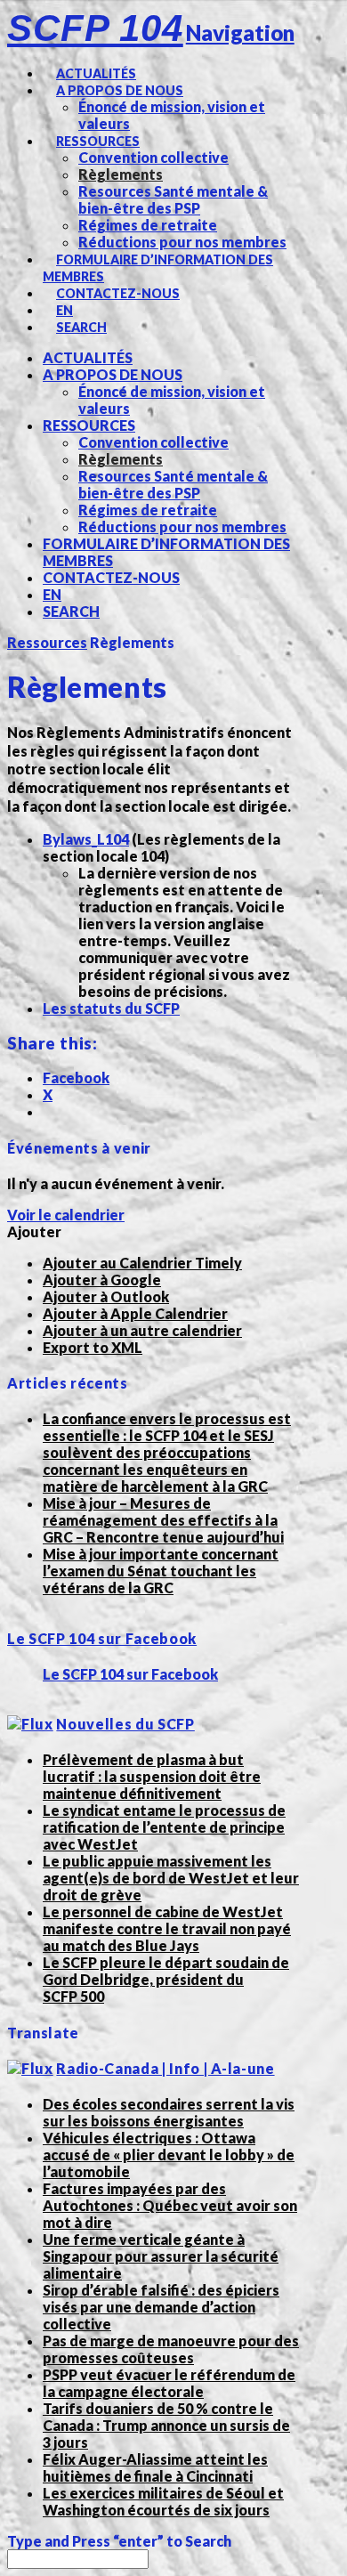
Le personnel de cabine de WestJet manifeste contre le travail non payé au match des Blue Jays (167, 1928)
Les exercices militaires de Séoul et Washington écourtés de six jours (163, 2501)
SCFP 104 (95, 28)
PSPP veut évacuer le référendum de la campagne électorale (169, 2383)
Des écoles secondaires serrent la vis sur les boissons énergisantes (169, 2112)
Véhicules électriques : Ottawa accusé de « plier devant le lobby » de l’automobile (169, 2155)
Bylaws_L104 (86, 839)
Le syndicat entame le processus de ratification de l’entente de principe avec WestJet (164, 1827)
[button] (34, 1231)
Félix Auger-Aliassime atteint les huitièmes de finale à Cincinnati (155, 2467)
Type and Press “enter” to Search (119, 2541)
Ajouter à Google (102, 1280)
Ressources (47, 642)
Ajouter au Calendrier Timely (142, 1263)
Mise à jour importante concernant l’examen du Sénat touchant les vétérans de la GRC (161, 1571)
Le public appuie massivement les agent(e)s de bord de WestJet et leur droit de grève (171, 1878)
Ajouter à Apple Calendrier (135, 1313)
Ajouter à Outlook (106, 1296)
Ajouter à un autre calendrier (142, 1330)
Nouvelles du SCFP (125, 1724)
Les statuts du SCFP (111, 1008)
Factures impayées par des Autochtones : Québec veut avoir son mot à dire (170, 2205)
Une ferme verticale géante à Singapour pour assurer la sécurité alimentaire (161, 2256)
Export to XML (93, 1347)
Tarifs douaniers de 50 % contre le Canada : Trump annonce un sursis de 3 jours (166, 2425)
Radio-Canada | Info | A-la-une (165, 2068)
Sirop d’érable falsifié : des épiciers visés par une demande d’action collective (161, 2307)
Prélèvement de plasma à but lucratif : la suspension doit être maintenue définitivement (152, 1776)
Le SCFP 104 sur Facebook (102, 1638)
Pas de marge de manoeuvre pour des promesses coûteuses (171, 2349)
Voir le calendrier (66, 1215)
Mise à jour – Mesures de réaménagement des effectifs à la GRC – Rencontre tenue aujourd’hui (163, 1520)
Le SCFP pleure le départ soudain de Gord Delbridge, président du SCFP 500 (166, 1979)
